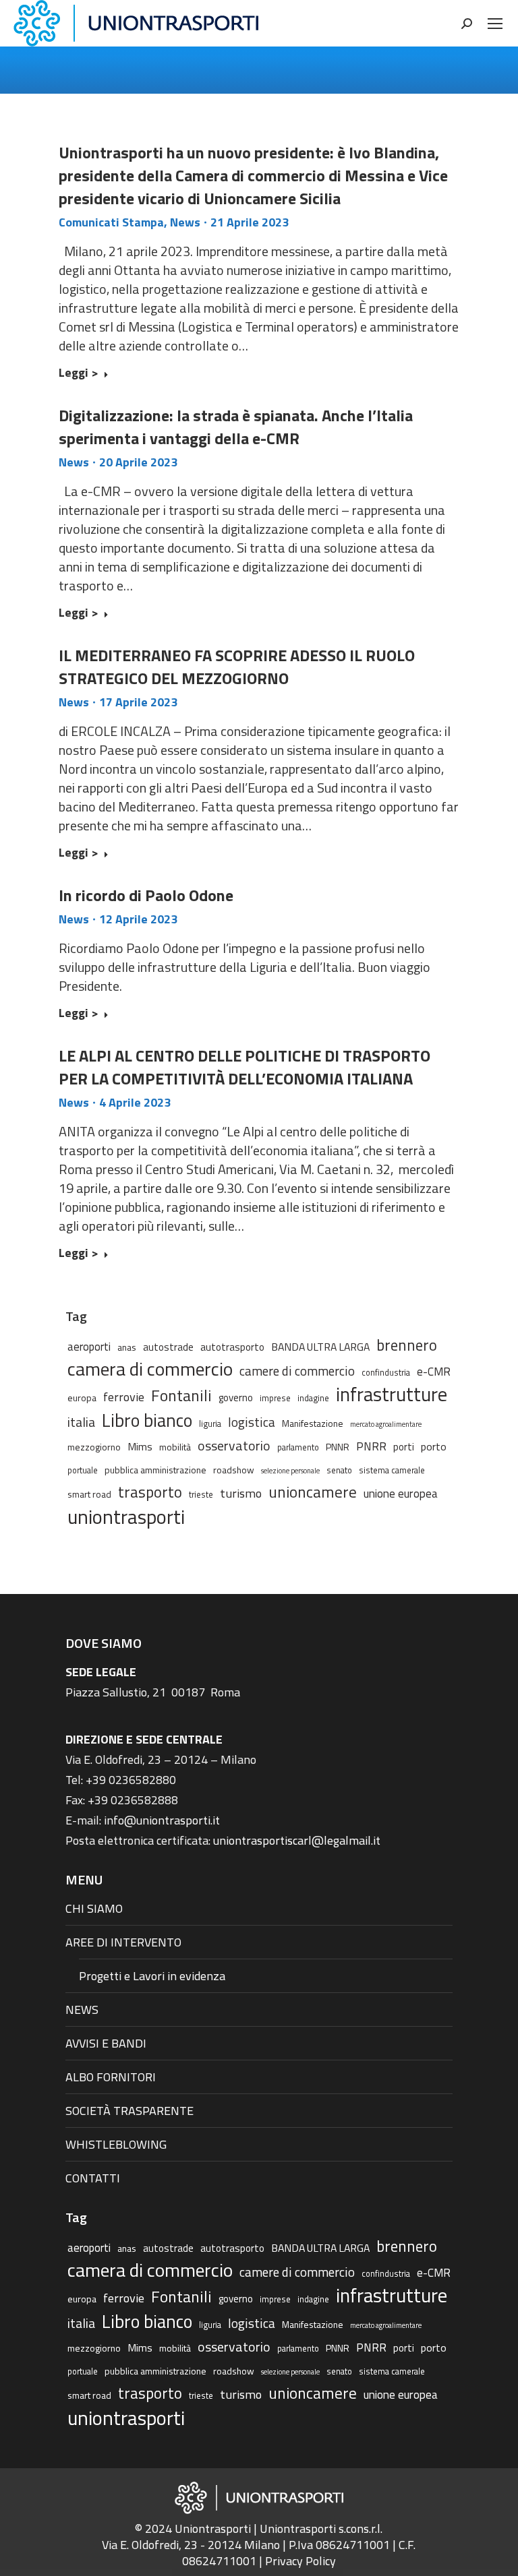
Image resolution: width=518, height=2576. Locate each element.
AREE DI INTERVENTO (123, 1942)
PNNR (338, 1447)
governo (236, 1398)
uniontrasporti (126, 1516)
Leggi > (79, 373)
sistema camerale (392, 1470)
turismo (241, 1493)
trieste (201, 1495)
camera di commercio (150, 1369)
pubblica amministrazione (155, 1470)
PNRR (371, 1446)
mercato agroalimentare (386, 1424)
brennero (407, 1345)
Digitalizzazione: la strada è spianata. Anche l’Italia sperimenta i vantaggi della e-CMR (236, 427)
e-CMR (434, 1371)
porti (404, 1447)
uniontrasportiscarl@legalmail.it (297, 1840)
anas (127, 1347)
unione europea (401, 1494)
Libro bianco (147, 1420)
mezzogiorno (94, 1447)
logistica (252, 1422)
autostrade (168, 1347)
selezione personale (290, 1471)
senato (339, 1470)
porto (434, 1446)
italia (81, 1422)
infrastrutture (392, 1394)
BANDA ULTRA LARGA (320, 1347)
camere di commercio (297, 1371)
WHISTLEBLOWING (116, 2144)
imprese (275, 1398)
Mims (140, 1446)
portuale (83, 1470)
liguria (210, 1424)
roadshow (234, 1470)
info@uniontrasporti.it (162, 1820)
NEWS (82, 2010)
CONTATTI (93, 2178)
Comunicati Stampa (111, 222)
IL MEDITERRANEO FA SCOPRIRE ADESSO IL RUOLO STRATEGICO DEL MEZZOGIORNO (237, 667)
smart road (89, 1494)
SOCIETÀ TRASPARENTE (129, 2111)
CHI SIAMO (94, 1908)
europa (82, 1398)
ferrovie (124, 1397)
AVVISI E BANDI (106, 2043)
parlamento (298, 1447)
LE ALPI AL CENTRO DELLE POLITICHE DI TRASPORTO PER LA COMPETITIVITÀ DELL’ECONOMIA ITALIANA (244, 1067)
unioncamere (313, 1492)
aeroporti (89, 1346)
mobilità (175, 1447)
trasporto (150, 1492)
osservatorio (234, 1446)
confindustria (386, 1373)
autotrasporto (232, 1347)
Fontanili (181, 1395)
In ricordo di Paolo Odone (146, 895)
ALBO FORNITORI (111, 2077)
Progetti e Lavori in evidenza (152, 1976)
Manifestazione (313, 1423)
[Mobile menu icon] (495, 24)
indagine (313, 1398)
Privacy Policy (300, 2561)
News (185, 222)
